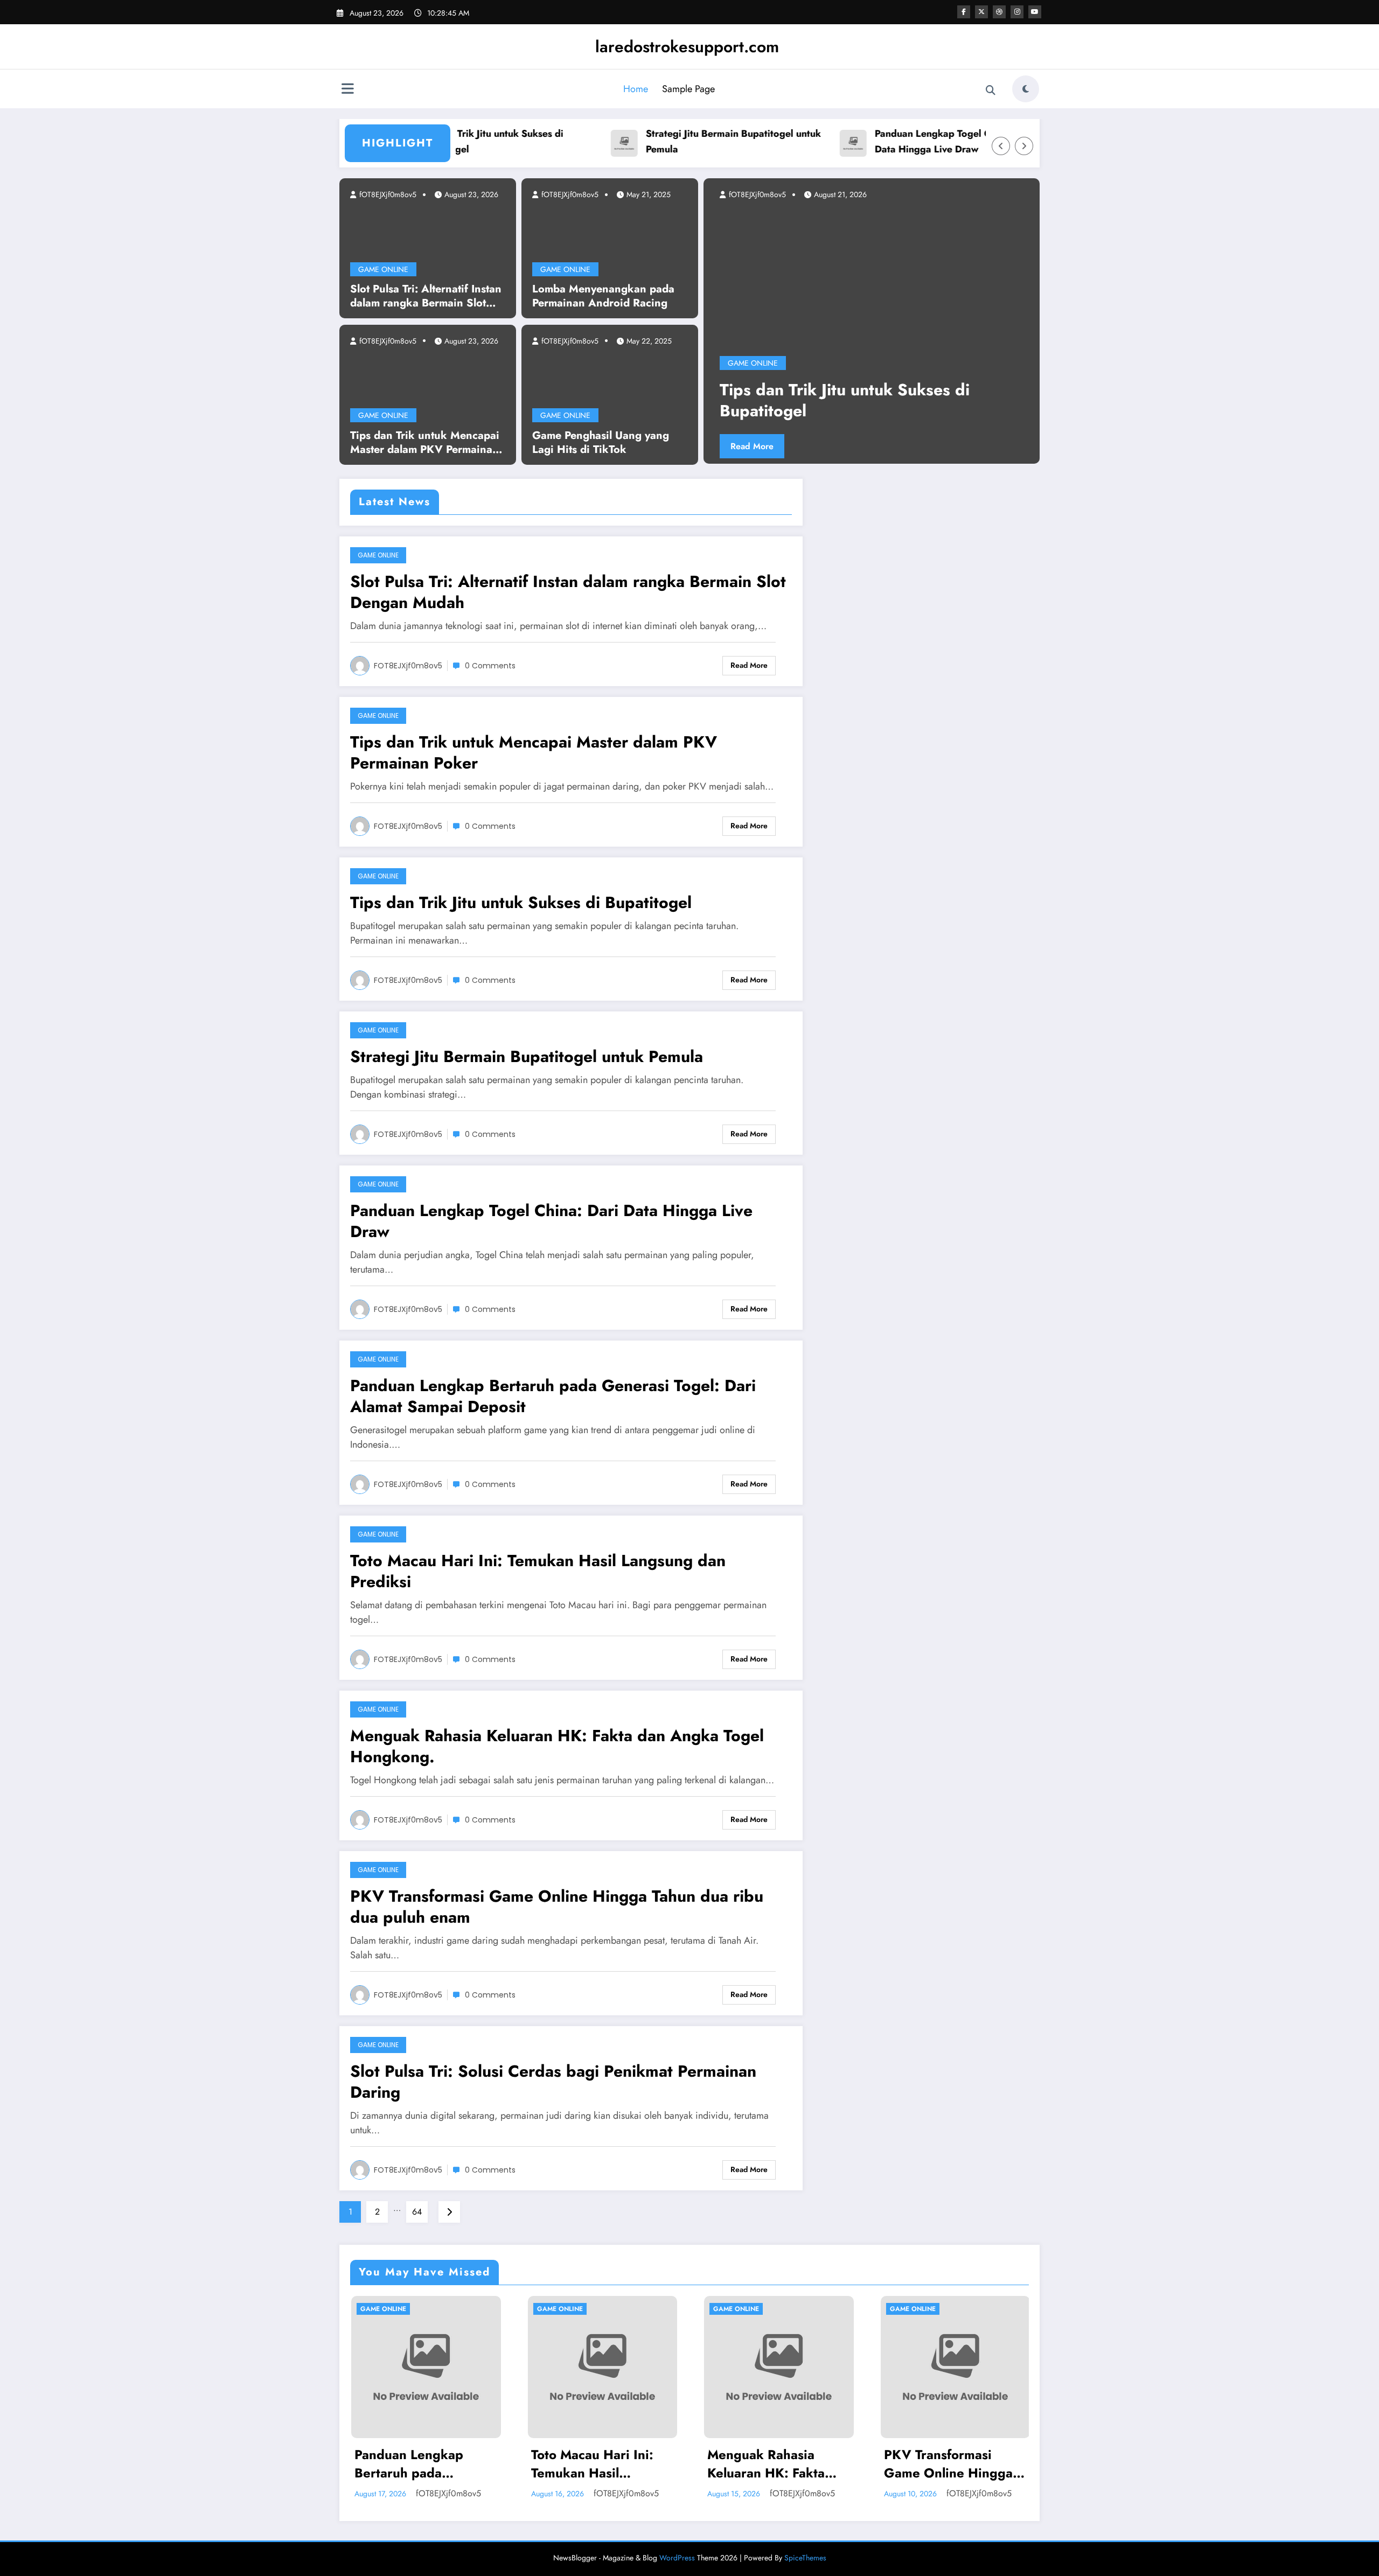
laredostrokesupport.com (687, 47)
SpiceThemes (805, 2558)
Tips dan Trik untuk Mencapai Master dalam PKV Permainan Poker (425, 443)
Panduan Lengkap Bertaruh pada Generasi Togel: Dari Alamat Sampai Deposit (553, 1396)
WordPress (677, 2558)
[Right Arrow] (1024, 146)
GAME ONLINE (383, 269)
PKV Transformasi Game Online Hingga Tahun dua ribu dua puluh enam (557, 1907)
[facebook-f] (964, 12)
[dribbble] (999, 12)
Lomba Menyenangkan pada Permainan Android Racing (603, 296)
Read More (778, 446)
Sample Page (688, 89)
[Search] (991, 90)
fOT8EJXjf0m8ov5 (387, 194)
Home (636, 89)
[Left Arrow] (1001, 146)
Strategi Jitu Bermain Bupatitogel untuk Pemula (672, 141)
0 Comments (490, 666)
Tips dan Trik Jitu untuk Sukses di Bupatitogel (521, 902)
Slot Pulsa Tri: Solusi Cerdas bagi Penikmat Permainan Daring (553, 2082)
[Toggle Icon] (347, 90)
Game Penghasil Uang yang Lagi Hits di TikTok (601, 443)
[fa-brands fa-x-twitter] (981, 12)
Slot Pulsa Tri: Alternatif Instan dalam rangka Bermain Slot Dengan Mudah (426, 296)
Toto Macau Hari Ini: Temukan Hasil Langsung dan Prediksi (538, 1571)
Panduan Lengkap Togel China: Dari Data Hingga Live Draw (893, 141)
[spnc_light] (1026, 89)
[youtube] (1035, 12)
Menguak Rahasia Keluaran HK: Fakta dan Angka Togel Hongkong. (557, 1746)
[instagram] (1017, 12)
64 (417, 2212)
